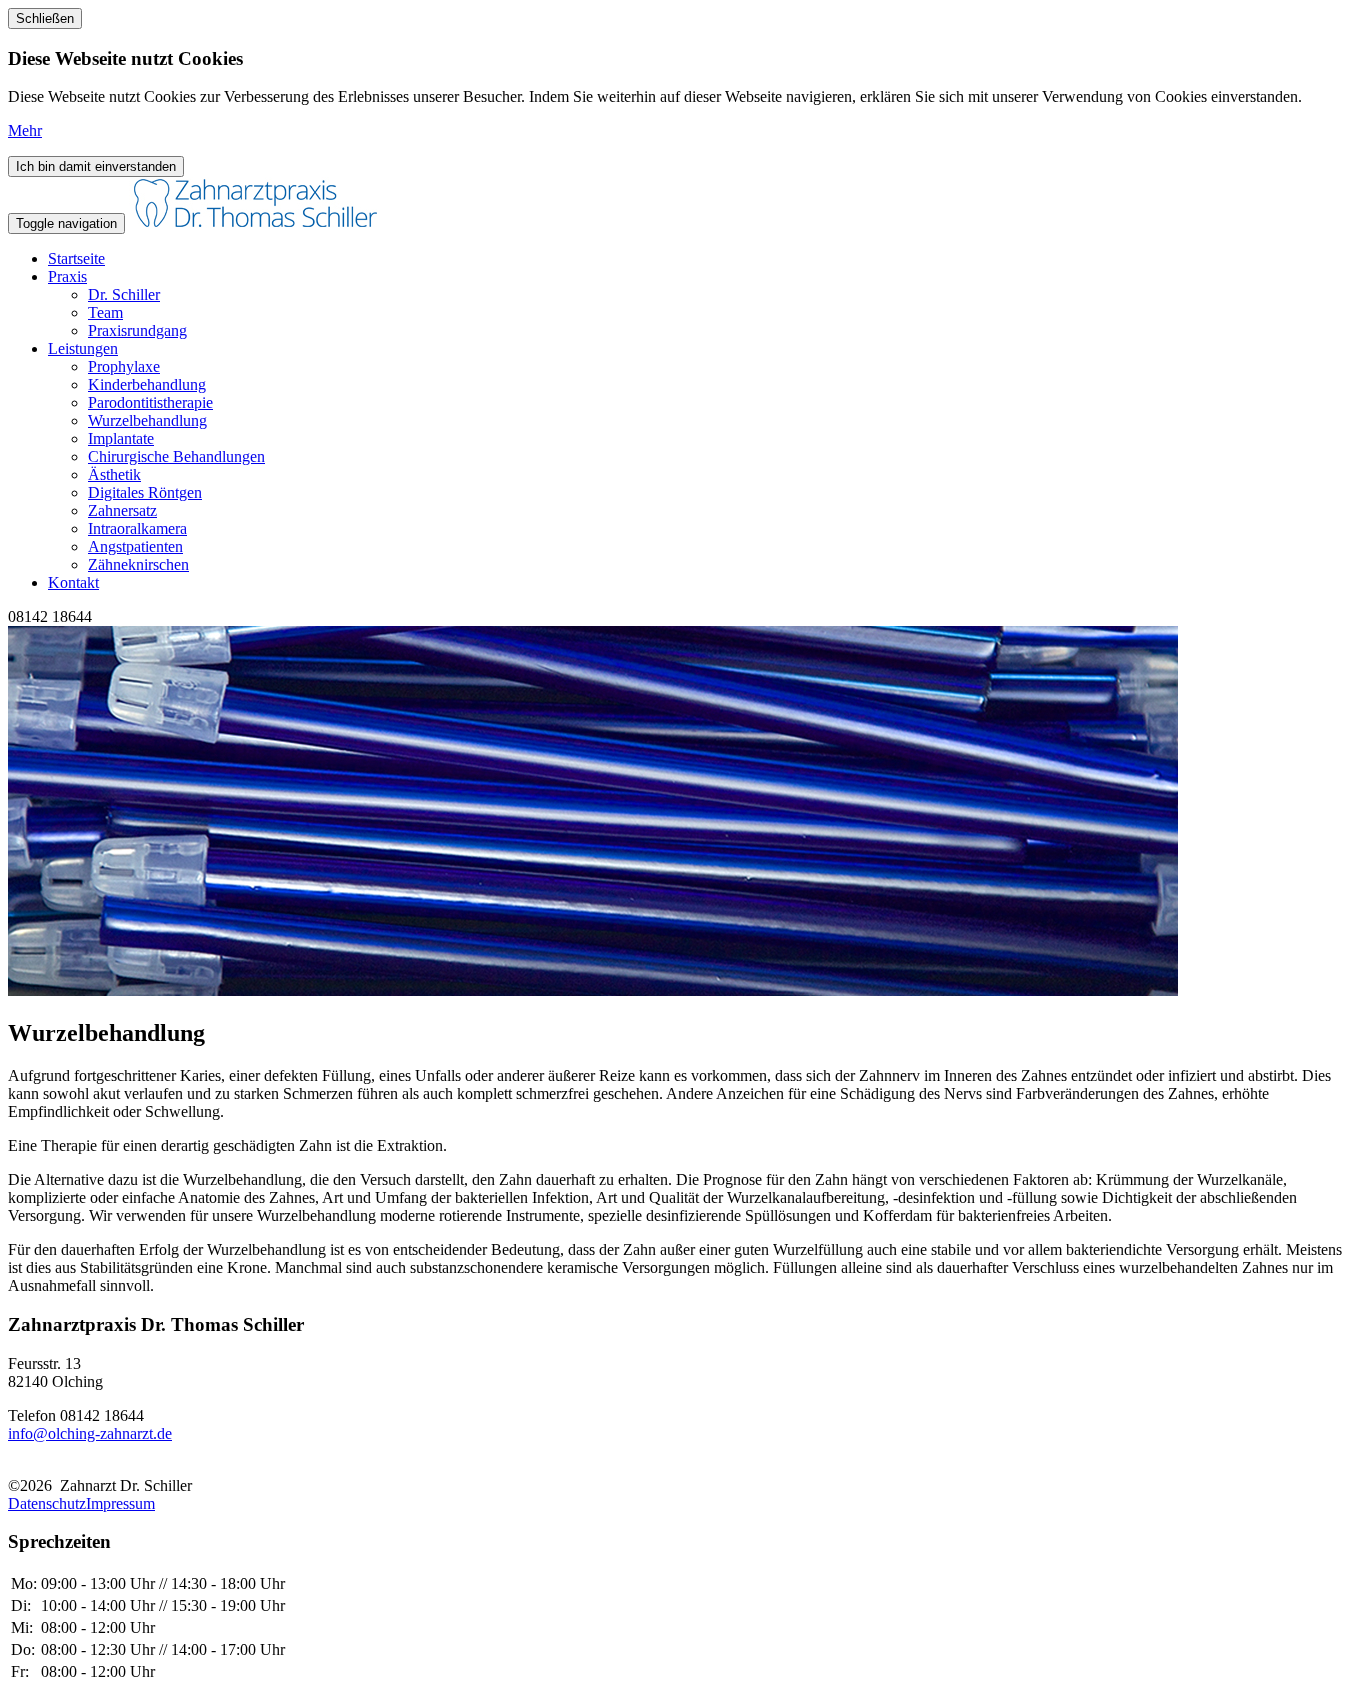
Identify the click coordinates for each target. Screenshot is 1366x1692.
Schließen (45, 18)
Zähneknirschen (138, 564)
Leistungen (83, 348)
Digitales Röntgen (145, 492)
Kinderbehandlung (147, 384)
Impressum (120, 1503)
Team (105, 312)
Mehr (25, 130)
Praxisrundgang (137, 330)
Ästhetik (114, 474)
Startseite (76, 258)
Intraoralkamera (137, 528)
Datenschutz (47, 1503)
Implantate (121, 438)
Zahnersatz (122, 510)
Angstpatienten (135, 546)
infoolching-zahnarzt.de (90, 1433)
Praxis (67, 276)
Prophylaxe (124, 366)
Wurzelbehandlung (147, 420)
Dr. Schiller (124, 294)
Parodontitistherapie (150, 402)
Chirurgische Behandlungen (176, 456)
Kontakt (73, 582)
